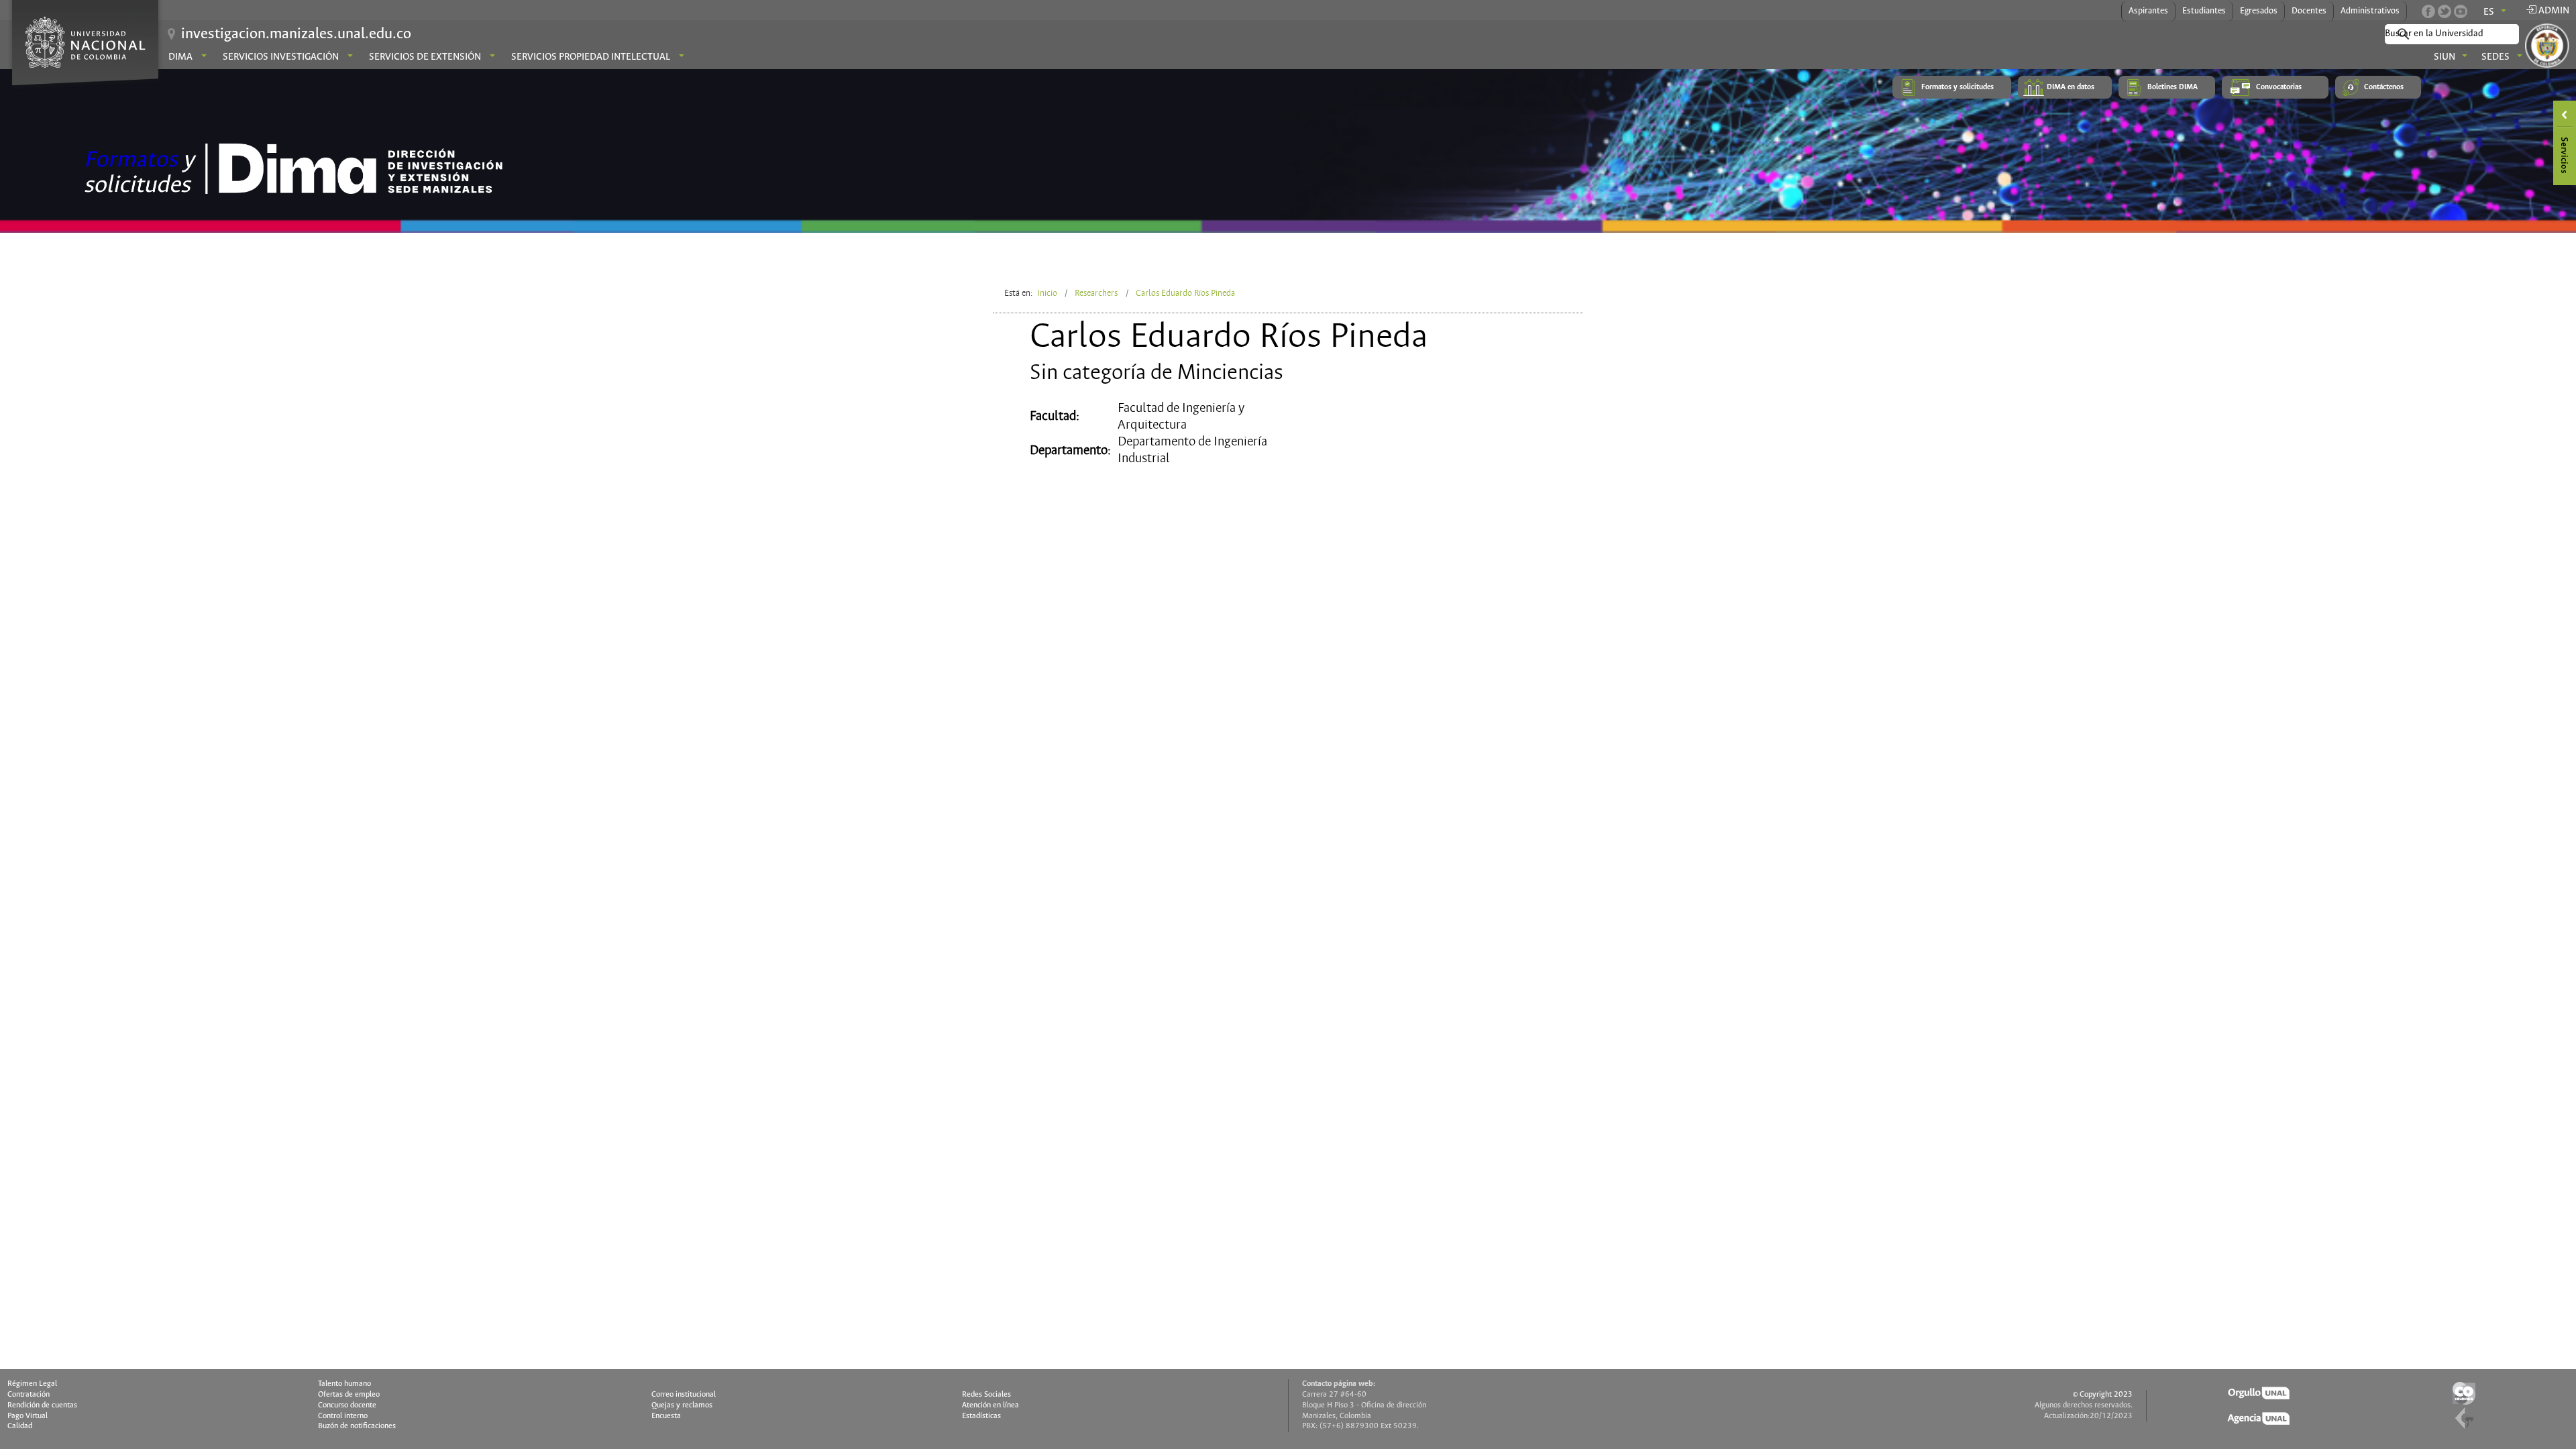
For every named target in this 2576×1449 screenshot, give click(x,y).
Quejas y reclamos (682, 1405)
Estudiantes (2204, 11)
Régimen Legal (32, 1384)
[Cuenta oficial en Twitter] (2445, 11)
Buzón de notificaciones (357, 1426)
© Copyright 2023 (2103, 1395)
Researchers (1096, 293)
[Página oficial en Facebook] (2428, 11)
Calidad (20, 1426)
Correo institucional (684, 1395)
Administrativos (2370, 11)
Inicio (1047, 293)
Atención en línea (990, 1405)
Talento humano (344, 1384)
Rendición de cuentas (42, 1405)
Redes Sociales (986, 1395)
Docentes (2309, 11)
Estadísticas (981, 1416)
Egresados (2259, 11)
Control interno (343, 1416)
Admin (2553, 11)
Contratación (29, 1395)
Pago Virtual (28, 1416)
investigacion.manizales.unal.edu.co (296, 34)
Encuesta (666, 1416)
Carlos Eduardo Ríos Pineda (1185, 293)
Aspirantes (2148, 11)
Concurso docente (347, 1405)
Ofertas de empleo (349, 1395)
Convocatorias (2279, 87)
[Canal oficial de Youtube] (2461, 11)
